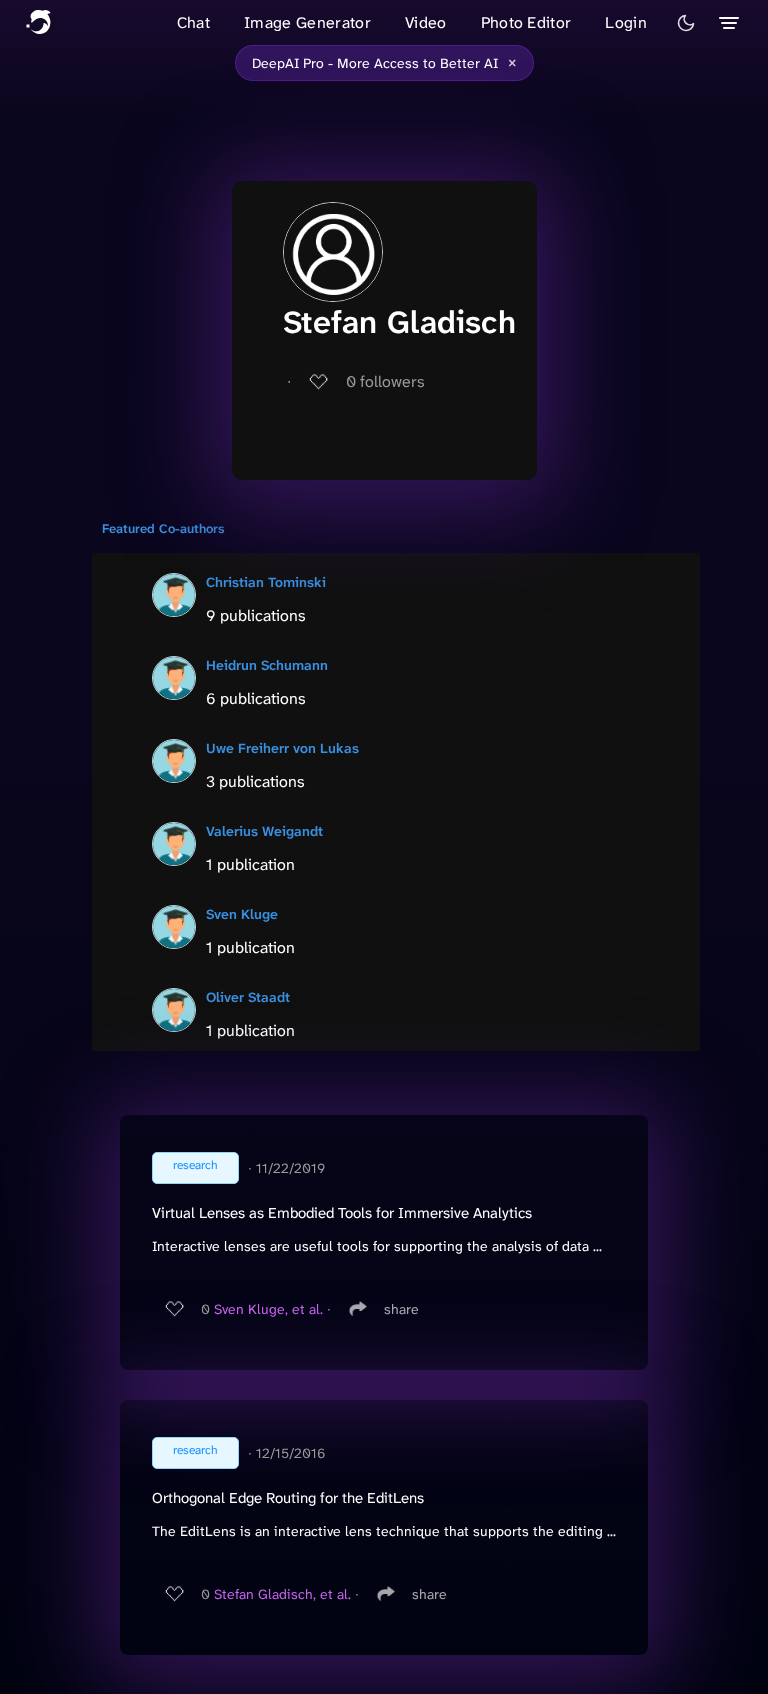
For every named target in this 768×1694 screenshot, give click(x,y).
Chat (193, 22)
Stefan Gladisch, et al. (282, 1594)
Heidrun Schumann (267, 665)
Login (626, 22)
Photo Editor (526, 22)
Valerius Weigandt (264, 831)
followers (385, 381)
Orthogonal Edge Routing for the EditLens (288, 1498)
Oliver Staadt (248, 997)
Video (426, 22)
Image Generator (307, 22)
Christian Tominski (266, 582)
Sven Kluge (242, 914)
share (401, 1309)
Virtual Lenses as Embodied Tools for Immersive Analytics (342, 1213)
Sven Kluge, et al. (268, 1309)
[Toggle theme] (686, 23)
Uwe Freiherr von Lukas (282, 748)
